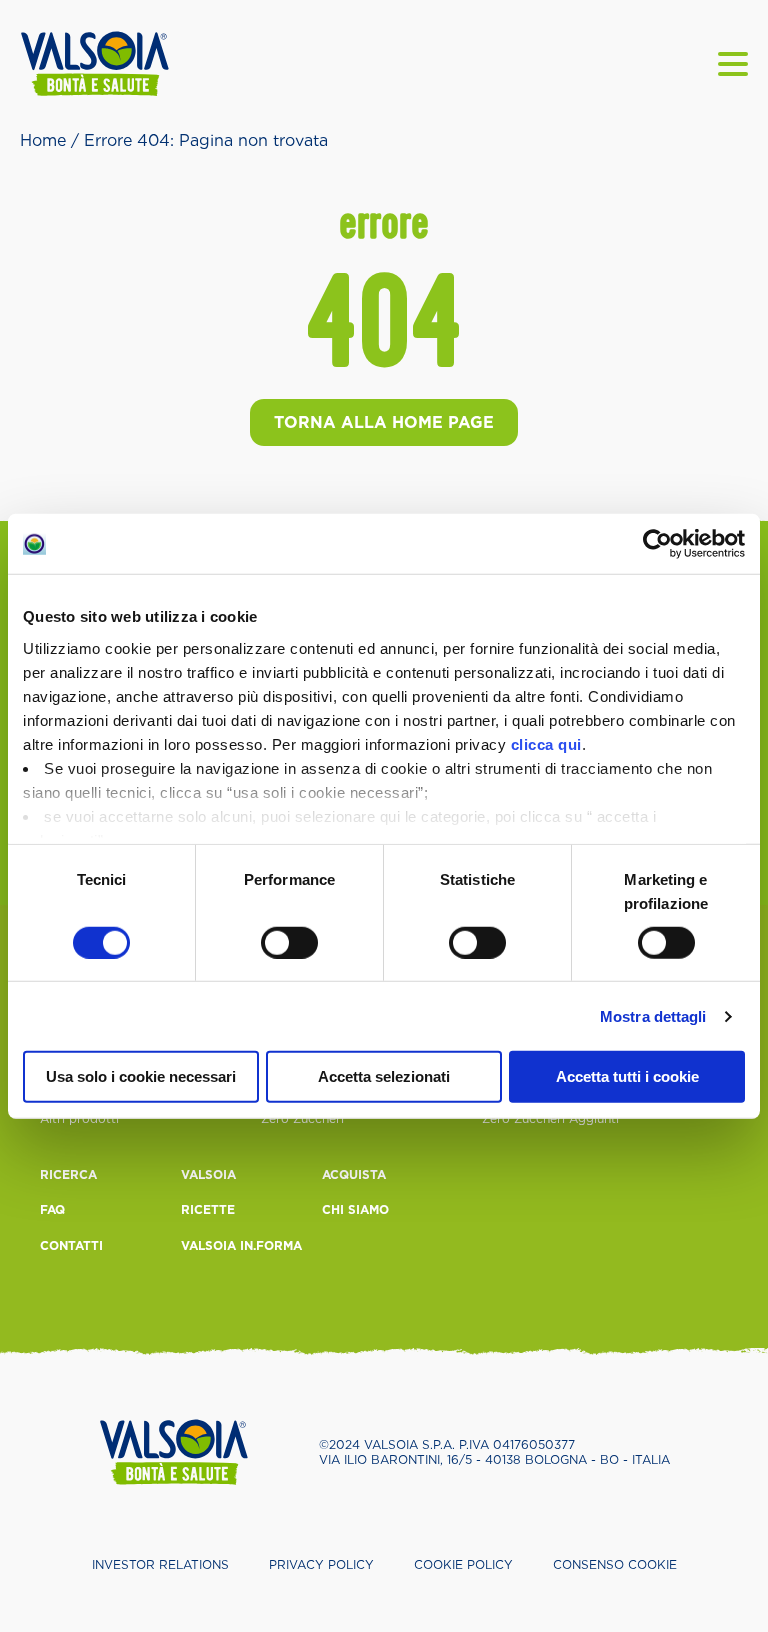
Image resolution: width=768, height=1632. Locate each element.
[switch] (289, 943)
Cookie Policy (463, 1564)
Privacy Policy (321, 1564)
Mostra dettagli (653, 1016)
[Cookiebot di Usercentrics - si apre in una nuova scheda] (657, 544)
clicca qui (546, 743)
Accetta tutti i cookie (627, 1076)
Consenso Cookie (615, 1564)
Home (43, 140)
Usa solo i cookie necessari (141, 1076)
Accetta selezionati (384, 1076)
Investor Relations (160, 1564)
